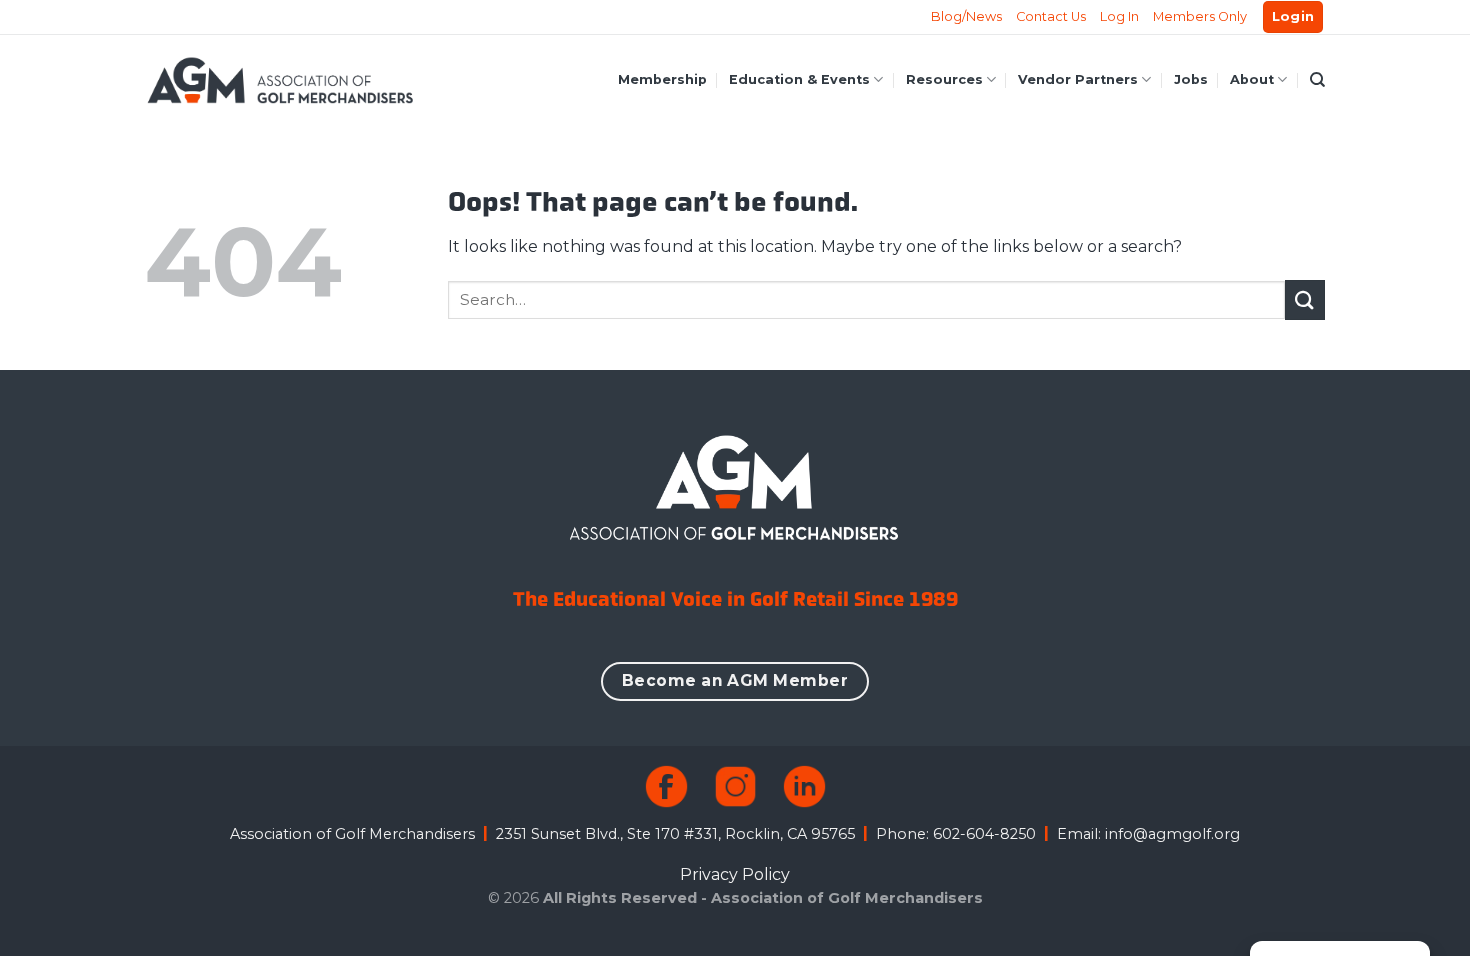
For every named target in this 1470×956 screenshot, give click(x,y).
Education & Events (799, 79)
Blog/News (966, 16)
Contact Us (1051, 16)
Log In (1119, 16)
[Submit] (1305, 299)
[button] (1293, 17)
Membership (662, 79)
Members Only (1200, 16)
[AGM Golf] (280, 80)
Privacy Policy (735, 874)
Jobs (1191, 79)
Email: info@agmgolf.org (1148, 834)
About (1252, 79)
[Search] (1317, 80)
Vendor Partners (1078, 79)
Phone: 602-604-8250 (956, 834)
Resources (944, 79)
